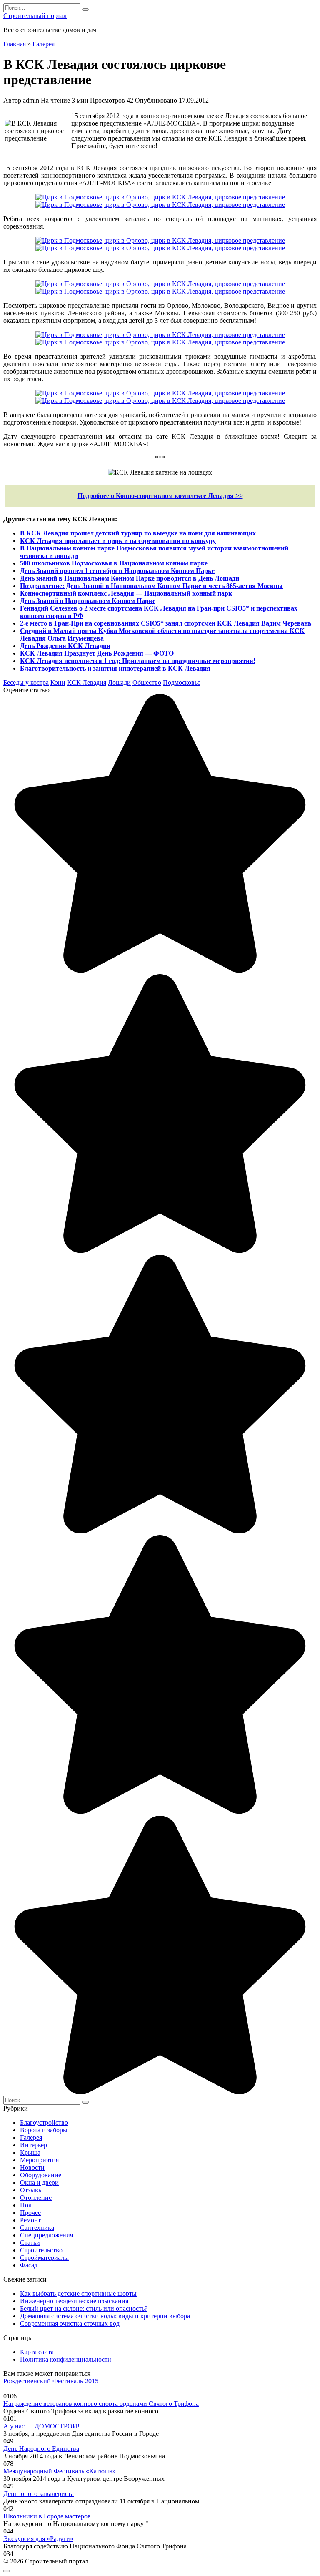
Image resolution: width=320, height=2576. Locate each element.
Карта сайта (37, 2352)
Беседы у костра (26, 682)
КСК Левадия (87, 682)
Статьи (30, 2243)
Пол (26, 2205)
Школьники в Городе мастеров (47, 2516)
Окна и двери (39, 2183)
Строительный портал (35, 16)
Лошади (119, 682)
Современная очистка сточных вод (70, 2323)
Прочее (30, 2213)
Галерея (31, 2137)
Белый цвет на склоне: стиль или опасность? (84, 2308)
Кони (58, 682)
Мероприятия (39, 2160)
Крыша (30, 2153)
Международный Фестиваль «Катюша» (60, 2471)
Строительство (41, 2250)
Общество (147, 682)
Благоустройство (44, 2122)
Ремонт (30, 2220)
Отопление (36, 2198)
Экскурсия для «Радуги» (38, 2539)
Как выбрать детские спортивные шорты (78, 2293)
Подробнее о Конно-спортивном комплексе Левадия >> (160, 496)
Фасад (29, 2265)
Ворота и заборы (44, 2130)
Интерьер (34, 2145)
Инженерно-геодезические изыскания (74, 2301)
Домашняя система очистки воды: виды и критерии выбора (105, 2316)
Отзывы (31, 2190)
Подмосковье (182, 682)
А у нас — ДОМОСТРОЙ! (41, 2426)
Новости (32, 2168)
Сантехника (37, 2228)
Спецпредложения (46, 2235)
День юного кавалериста (39, 2494)
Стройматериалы (44, 2258)
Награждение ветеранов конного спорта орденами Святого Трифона (101, 2404)
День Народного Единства (41, 2449)
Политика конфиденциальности (66, 2359)
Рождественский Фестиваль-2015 (51, 2381)
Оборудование (41, 2175)
